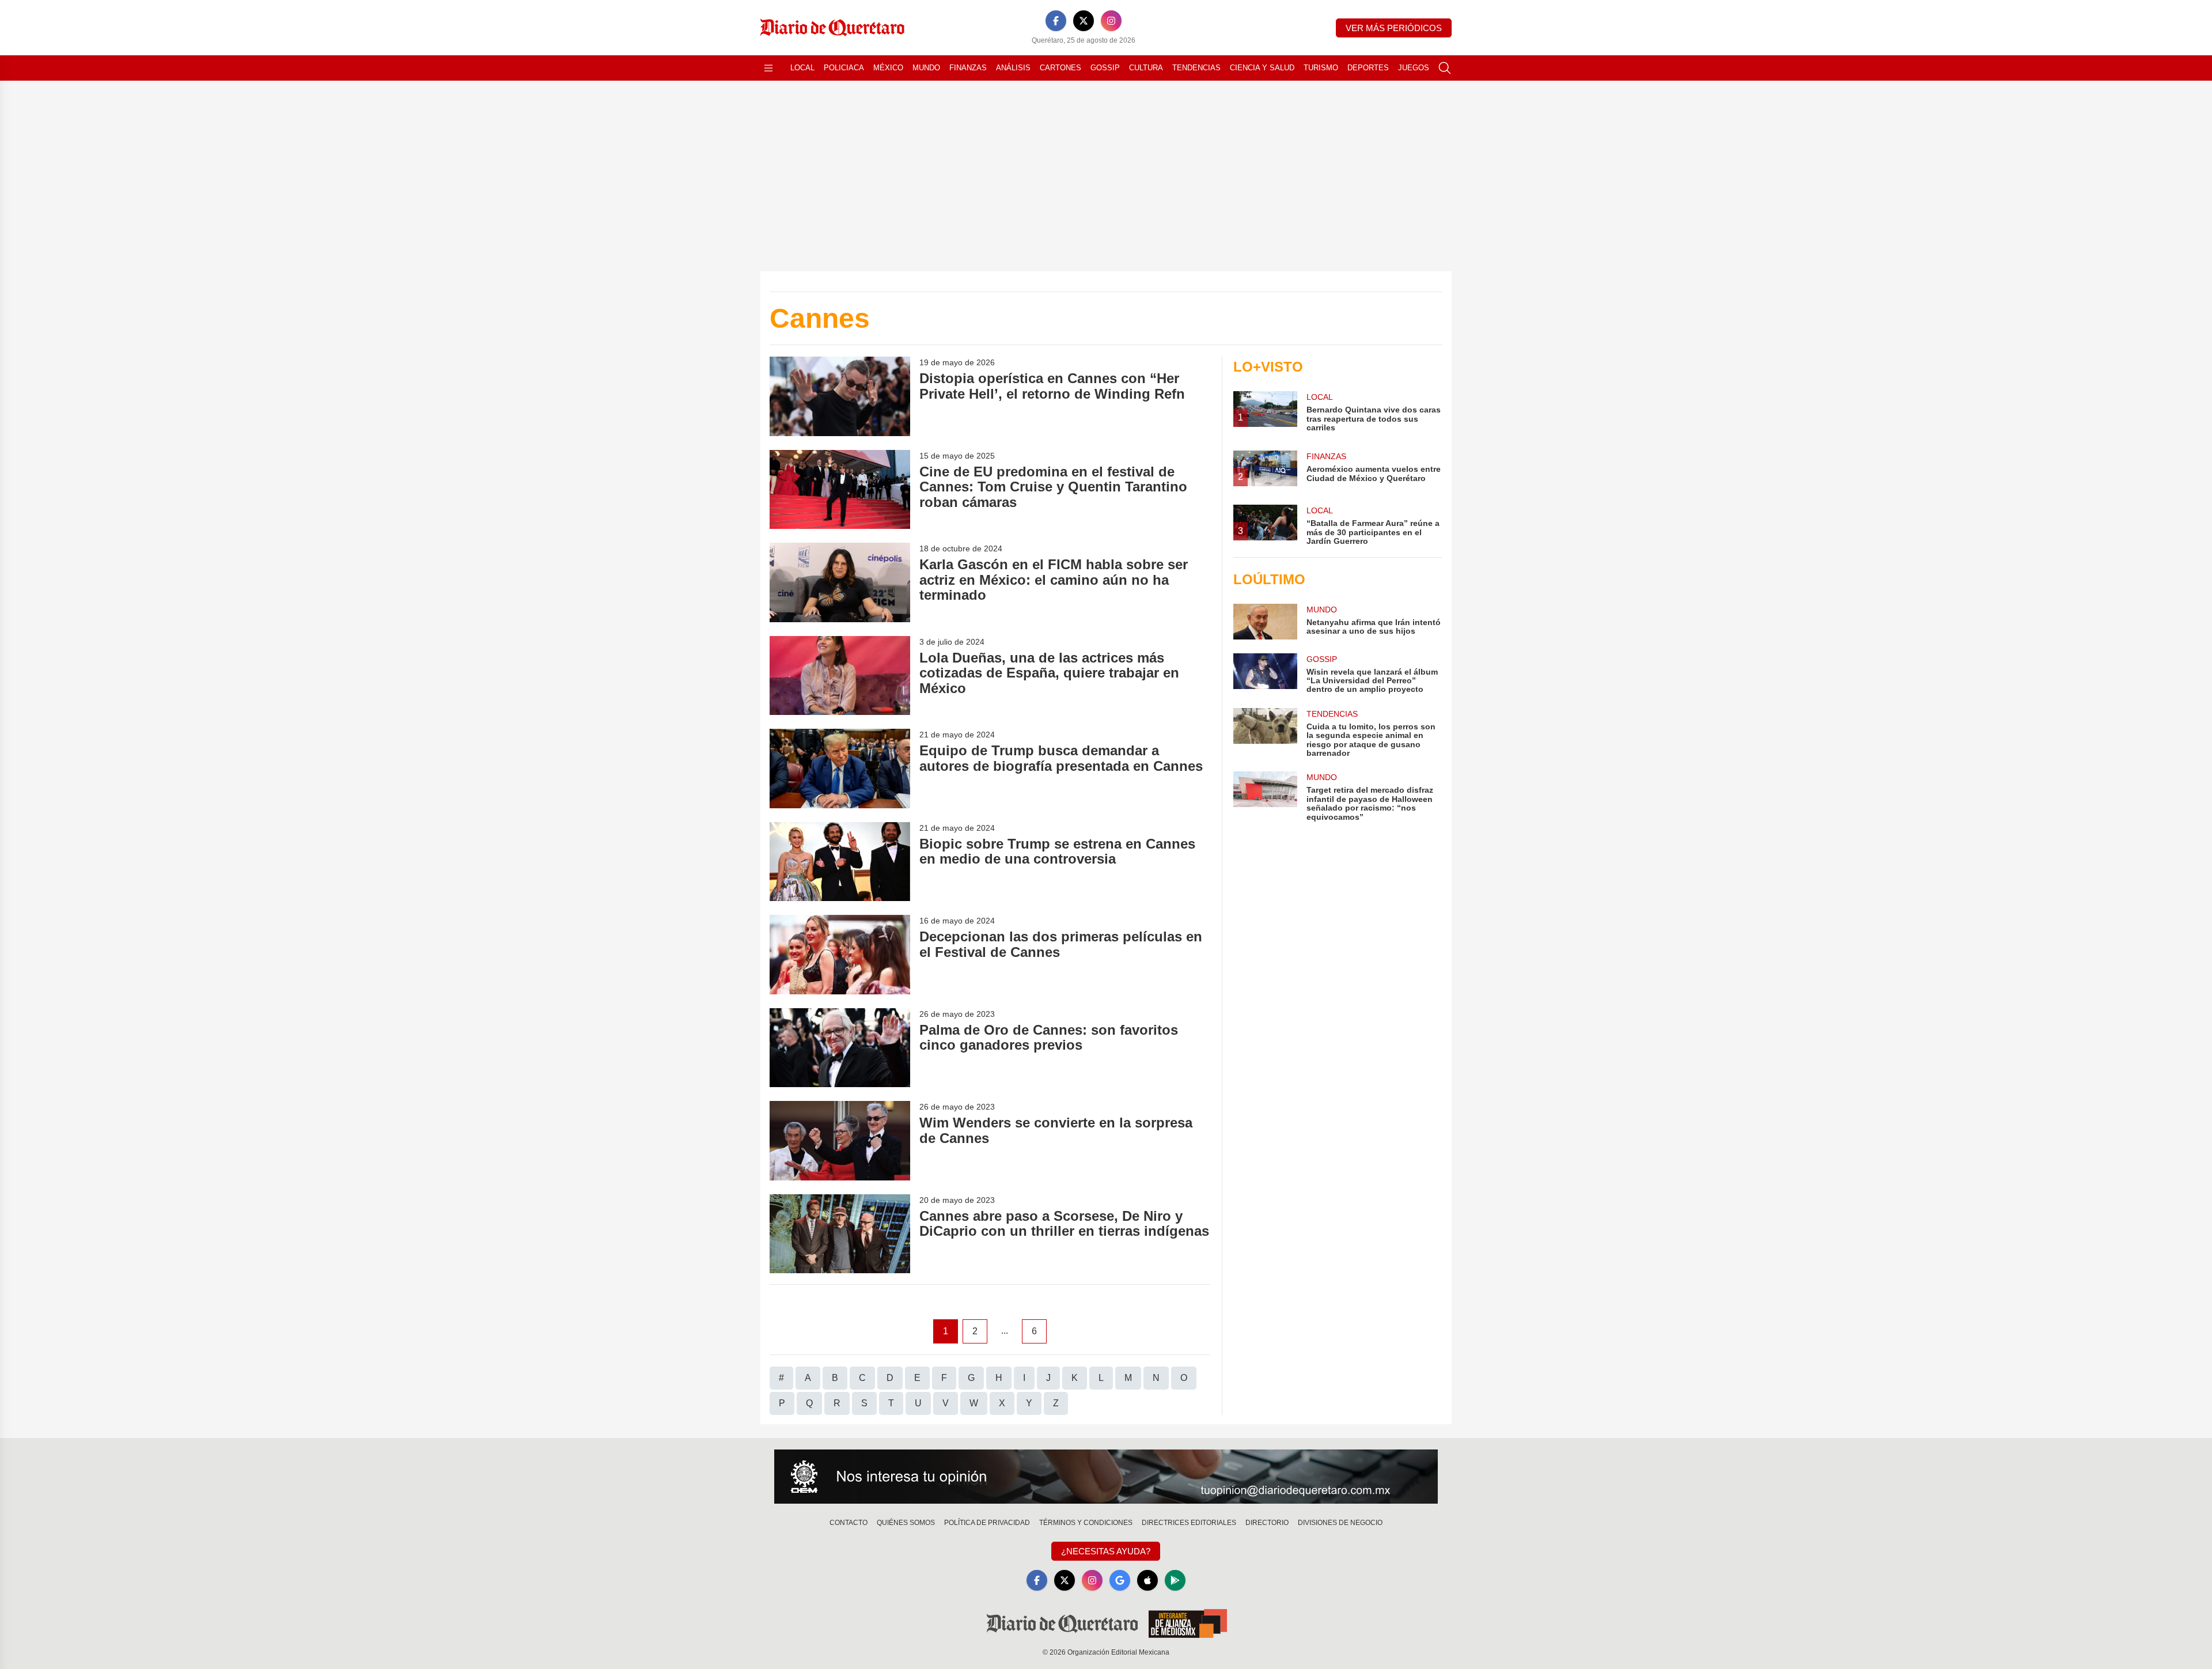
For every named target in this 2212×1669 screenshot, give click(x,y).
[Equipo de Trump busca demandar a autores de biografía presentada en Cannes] (840, 768)
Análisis (1013, 68)
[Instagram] (1111, 21)
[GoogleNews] (1120, 1580)
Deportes (1368, 68)
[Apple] (1147, 1580)
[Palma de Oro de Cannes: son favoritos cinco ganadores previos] (840, 1048)
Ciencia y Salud (1262, 68)
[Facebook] (1056, 21)
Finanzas (968, 68)
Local (802, 68)
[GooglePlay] (1175, 1580)
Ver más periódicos (1394, 28)
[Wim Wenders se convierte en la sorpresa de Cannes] (840, 1140)
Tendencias (1196, 68)
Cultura (1146, 68)
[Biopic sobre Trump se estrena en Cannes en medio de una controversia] (840, 862)
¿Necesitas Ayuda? (1106, 1551)
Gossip (1105, 68)
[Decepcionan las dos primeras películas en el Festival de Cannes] (840, 954)
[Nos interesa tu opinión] (1106, 1477)
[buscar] (1445, 68)
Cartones (1060, 68)
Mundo (926, 68)
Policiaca (844, 68)
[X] (1084, 21)
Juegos (1414, 68)
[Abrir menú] (768, 68)
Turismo (1321, 68)
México (888, 68)
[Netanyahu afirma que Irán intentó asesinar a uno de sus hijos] (1265, 622)
